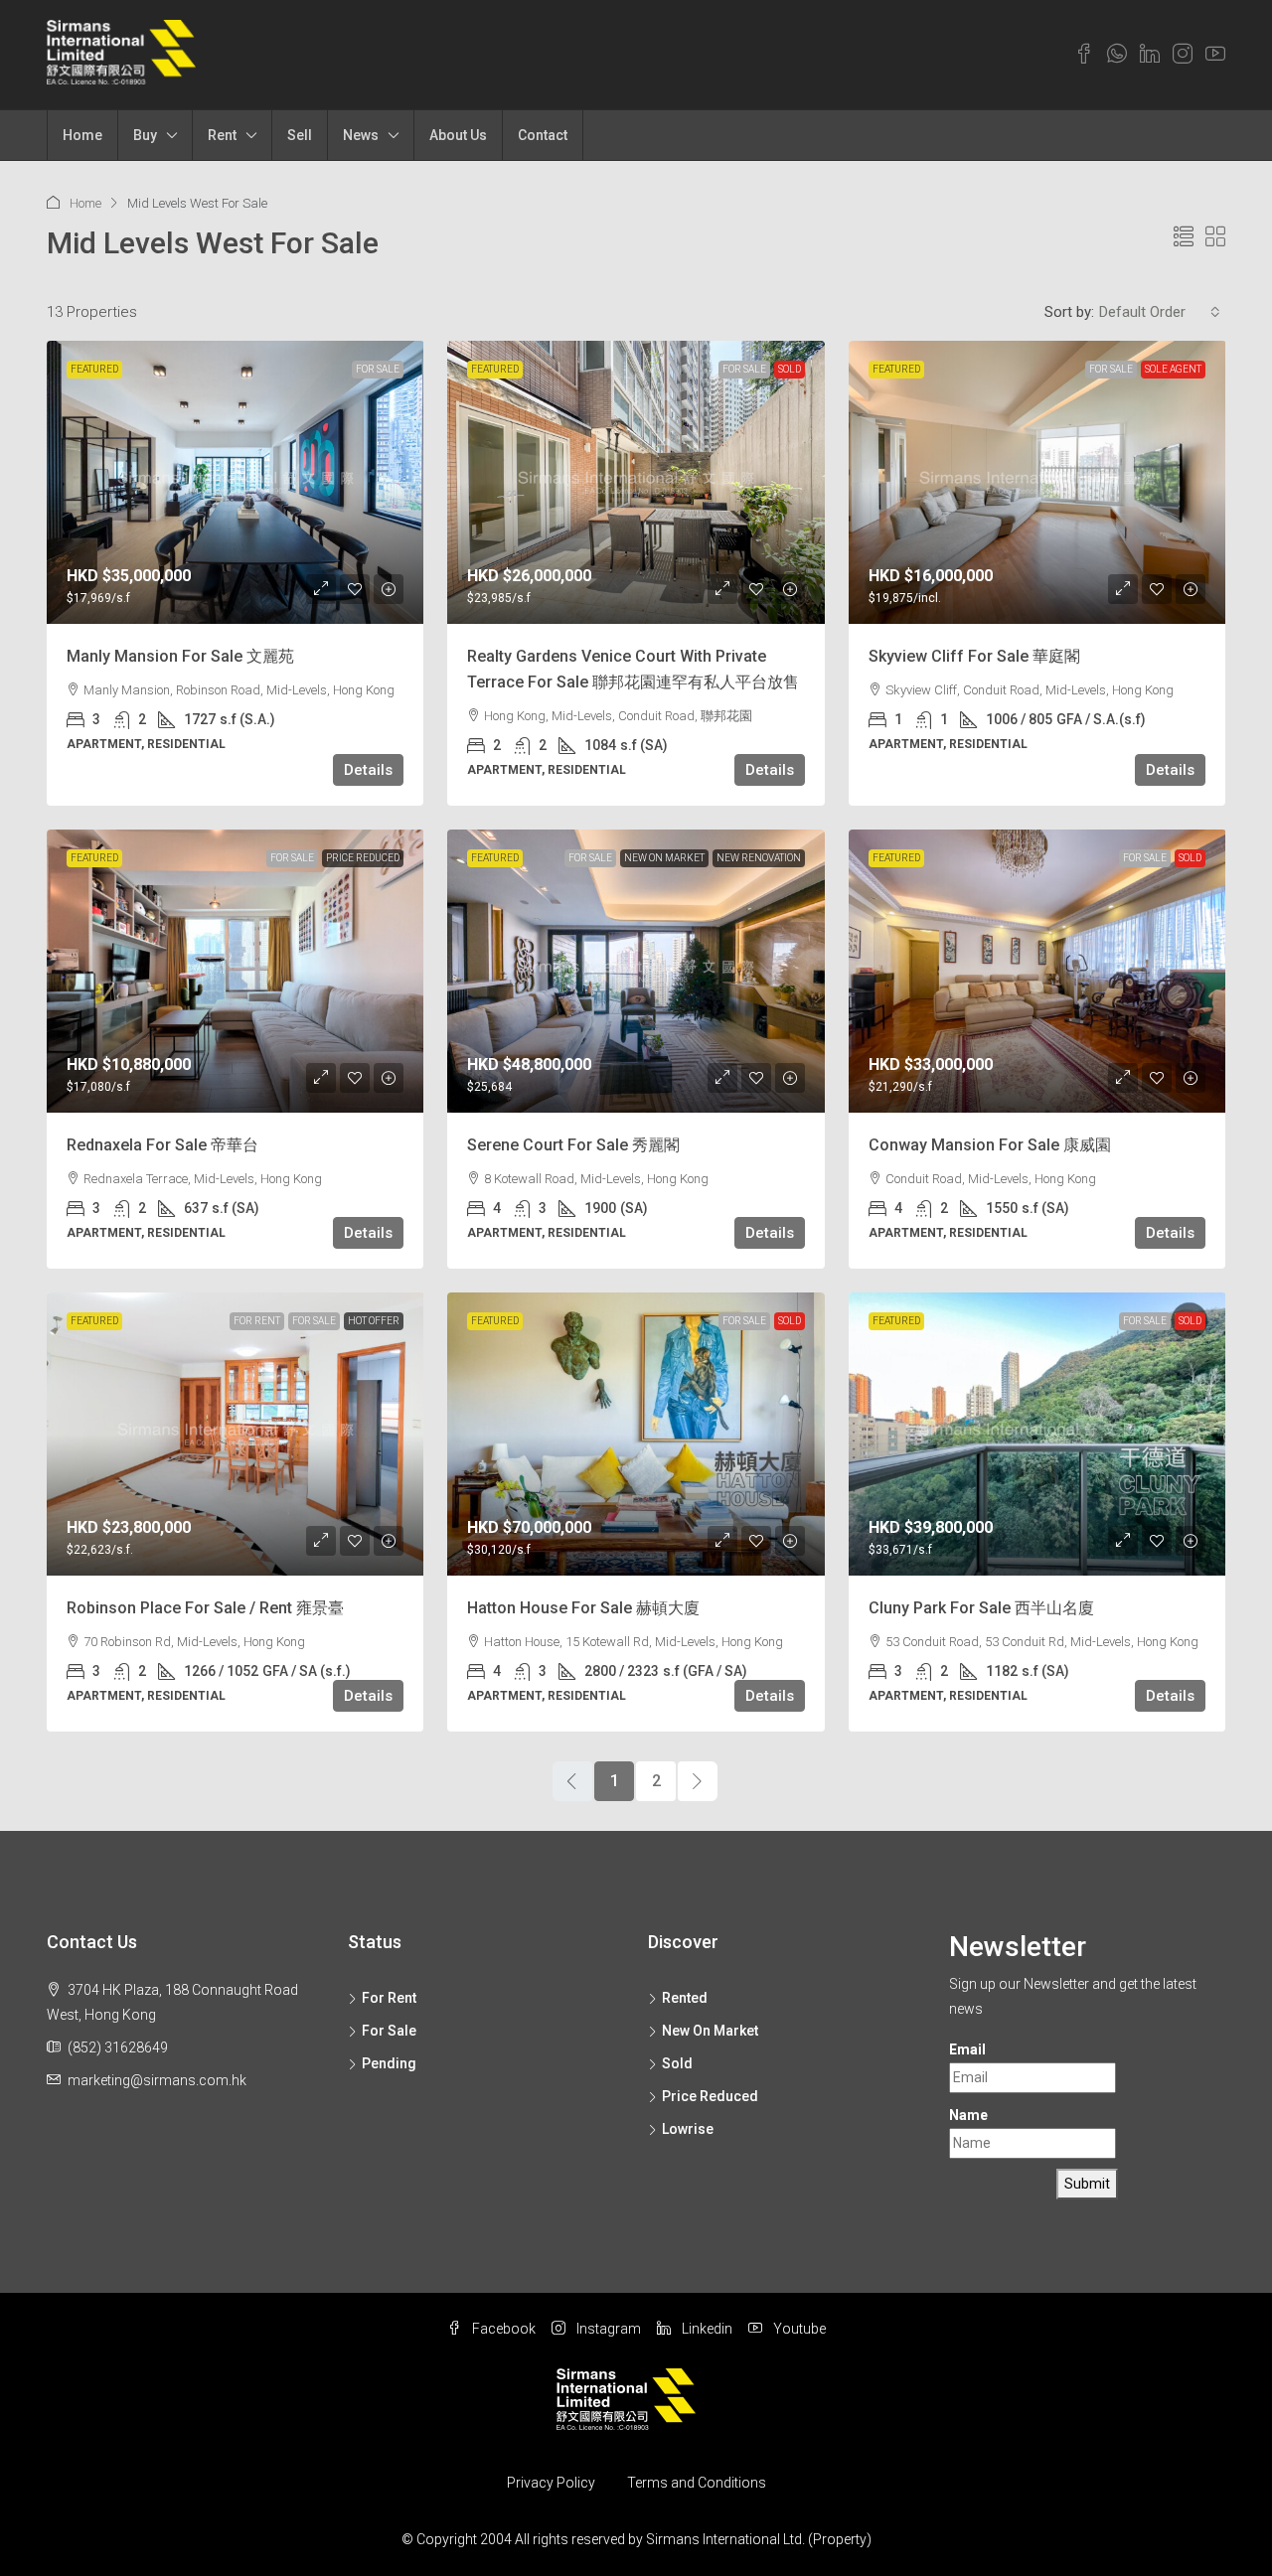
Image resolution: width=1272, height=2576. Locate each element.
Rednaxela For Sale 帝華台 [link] (162, 1145)
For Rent (257, 1321)
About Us (458, 135)
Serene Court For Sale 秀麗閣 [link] (573, 1145)
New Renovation (759, 858)
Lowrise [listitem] (688, 2129)
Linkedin (706, 2329)
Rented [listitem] (685, 1998)
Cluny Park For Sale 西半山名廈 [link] (981, 1608)
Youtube (798, 2329)
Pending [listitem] (389, 2063)
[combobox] (1160, 312)
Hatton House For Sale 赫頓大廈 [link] (583, 1608)
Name (968, 2115)
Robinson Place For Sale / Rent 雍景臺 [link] (205, 1608)
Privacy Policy (551, 2483)
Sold (790, 369)
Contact (543, 135)
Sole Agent (1173, 369)
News (361, 135)
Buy (145, 135)
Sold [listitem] (677, 2063)
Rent (222, 135)
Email (967, 2049)
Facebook (502, 2329)
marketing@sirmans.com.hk (157, 2080)
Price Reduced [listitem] (710, 2096)
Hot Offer (374, 1321)
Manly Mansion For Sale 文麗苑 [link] (180, 656)
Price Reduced (363, 858)
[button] (1184, 237)
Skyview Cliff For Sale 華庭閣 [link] (974, 656)
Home (82, 135)
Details (368, 770)
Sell (300, 135)
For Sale (378, 369)
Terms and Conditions (697, 2483)
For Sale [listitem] (389, 2031)
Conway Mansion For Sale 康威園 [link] (990, 1145)
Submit (1087, 2184)
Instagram (607, 2329)
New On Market (664, 858)
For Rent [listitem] (389, 1998)
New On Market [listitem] (710, 2031)
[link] (236, 482)
